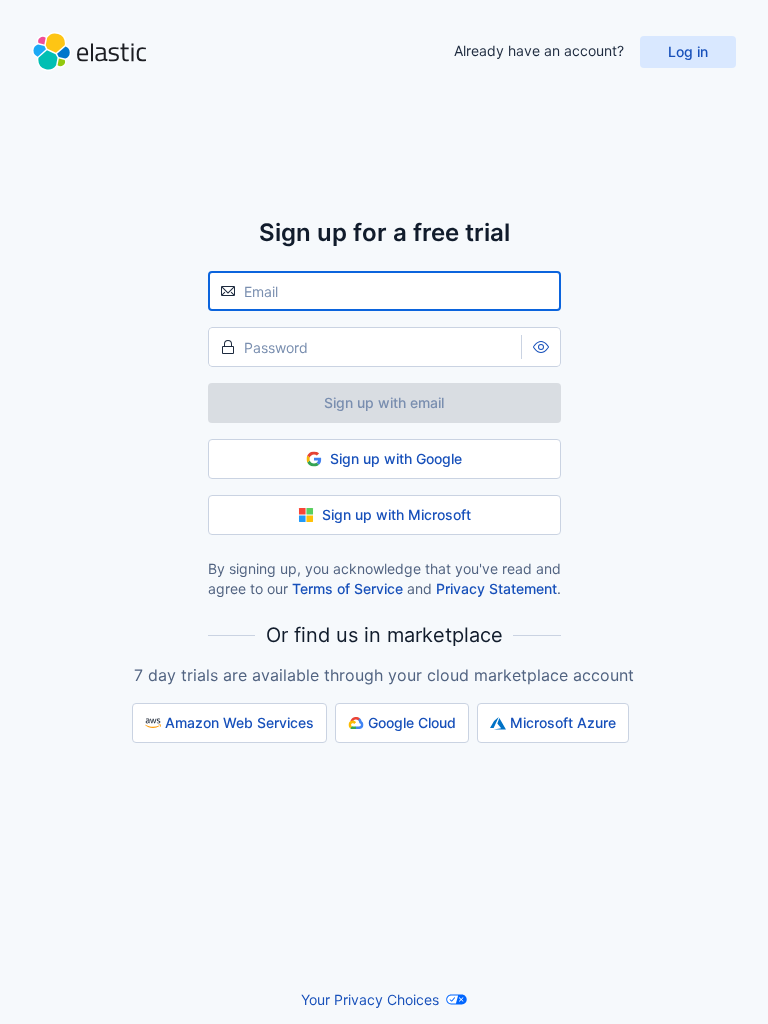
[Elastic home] (89, 51)
